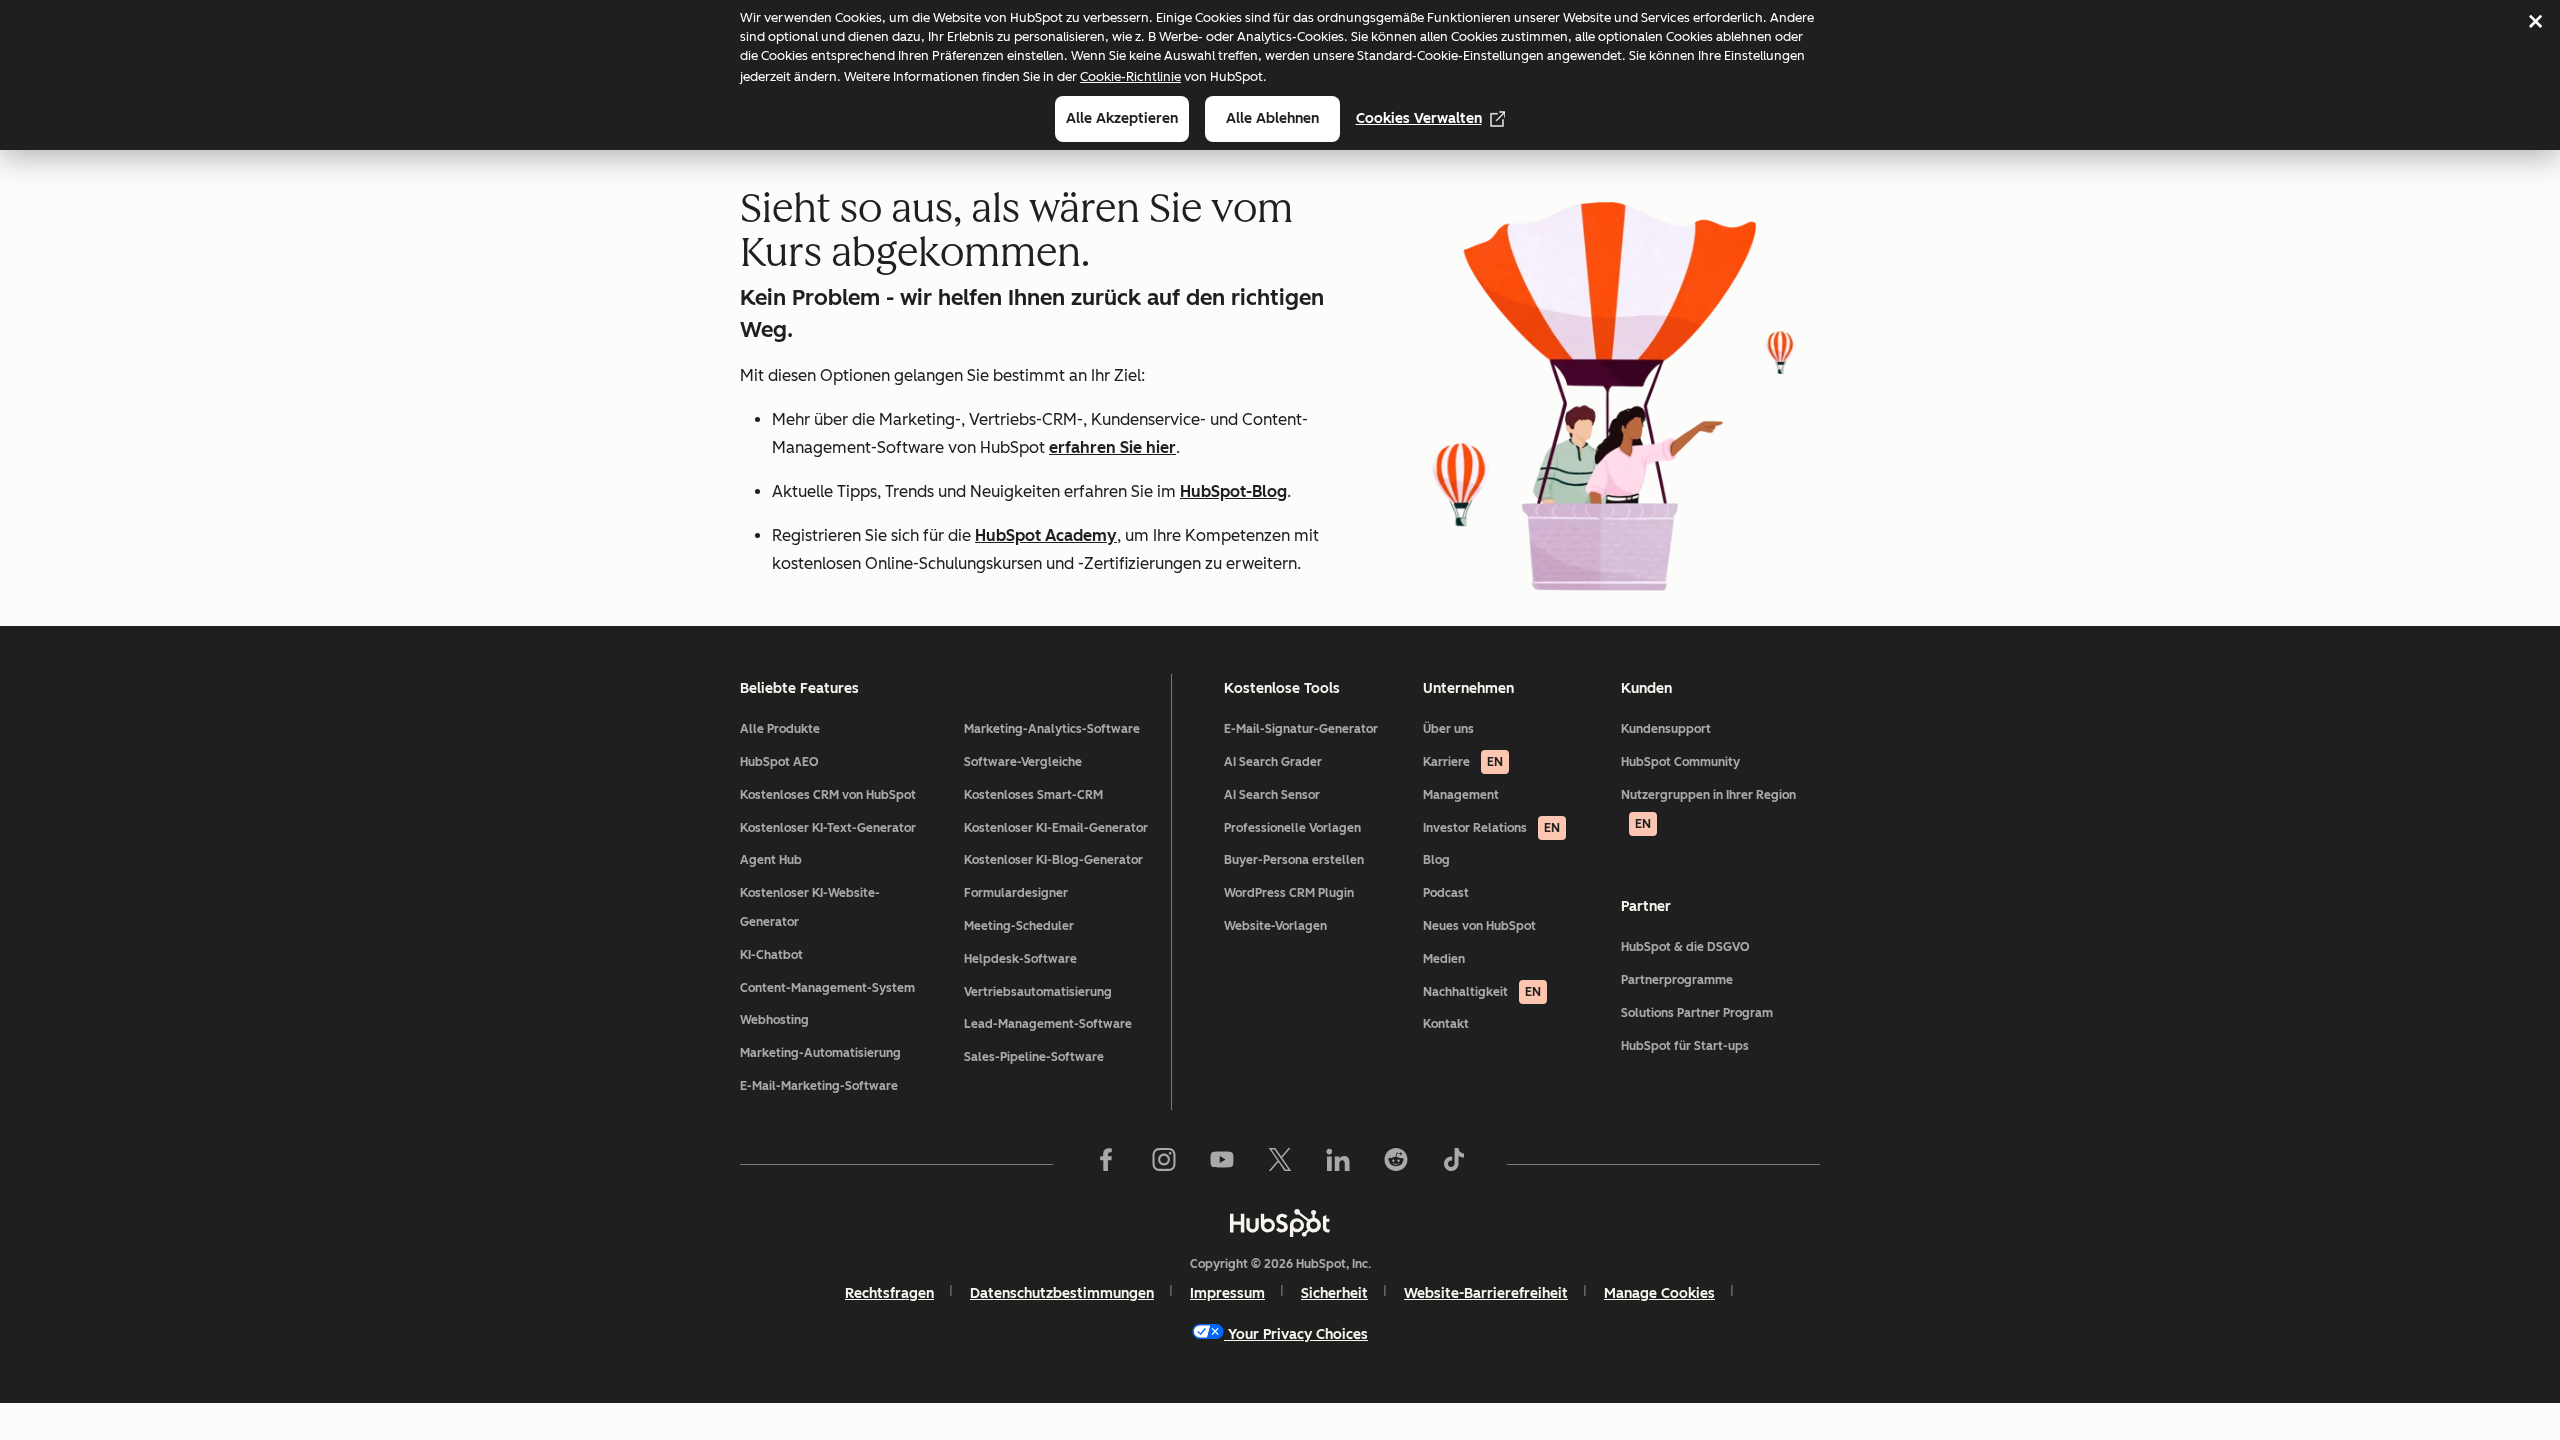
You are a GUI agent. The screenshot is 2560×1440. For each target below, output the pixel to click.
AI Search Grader (1273, 762)
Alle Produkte (780, 729)
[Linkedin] (1338, 1164)
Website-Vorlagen (1275, 926)
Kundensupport (1666, 729)
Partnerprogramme (1677, 980)
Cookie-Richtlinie (1130, 76)
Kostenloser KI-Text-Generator (828, 828)
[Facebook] (1106, 1164)
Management (1461, 795)
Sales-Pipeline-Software (1034, 1057)
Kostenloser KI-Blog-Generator (1053, 860)
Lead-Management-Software (1048, 1024)
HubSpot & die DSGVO (1685, 947)
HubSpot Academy (1046, 535)
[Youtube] (1222, 1164)
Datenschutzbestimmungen (1062, 1293)
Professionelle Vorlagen (1292, 828)
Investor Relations (1491, 828)
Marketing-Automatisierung (820, 1053)
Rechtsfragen (889, 1293)
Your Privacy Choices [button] (1298, 1334)
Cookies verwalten (1419, 118)
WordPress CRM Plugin (1289, 893)
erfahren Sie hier (1112, 447)
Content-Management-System (827, 988)
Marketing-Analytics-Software (1052, 729)
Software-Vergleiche (1023, 762)
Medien (1444, 959)
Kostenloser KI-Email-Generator (1056, 828)
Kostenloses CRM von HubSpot (828, 795)
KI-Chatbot (771, 955)
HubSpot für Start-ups (1685, 1046)
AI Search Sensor (1272, 795)
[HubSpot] (1280, 1223)
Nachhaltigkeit (1482, 992)
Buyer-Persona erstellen (1294, 860)
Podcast (1446, 893)
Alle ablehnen (1272, 118)
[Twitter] (1280, 1164)
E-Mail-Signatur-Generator (1301, 729)
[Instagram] (1164, 1164)
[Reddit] (1396, 1164)
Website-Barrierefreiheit (1486, 1293)
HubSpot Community (1680, 762)
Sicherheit (1334, 1293)
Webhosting (774, 1020)
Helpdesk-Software (1020, 959)
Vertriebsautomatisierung (1038, 992)
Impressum (1227, 1293)
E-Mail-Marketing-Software (819, 1086)
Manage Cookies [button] (1659, 1293)
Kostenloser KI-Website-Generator (810, 907)
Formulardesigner (1016, 893)
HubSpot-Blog (1233, 491)
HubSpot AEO (779, 762)
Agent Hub (771, 860)
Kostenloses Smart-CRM (1033, 795)
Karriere (1463, 762)
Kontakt (1446, 1024)
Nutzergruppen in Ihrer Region (1708, 809)
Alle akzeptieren (1122, 118)
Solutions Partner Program (1697, 1013)
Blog (1436, 860)
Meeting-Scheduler (1019, 926)
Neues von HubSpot (1479, 926)
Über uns (1448, 729)
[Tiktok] (1454, 1164)
